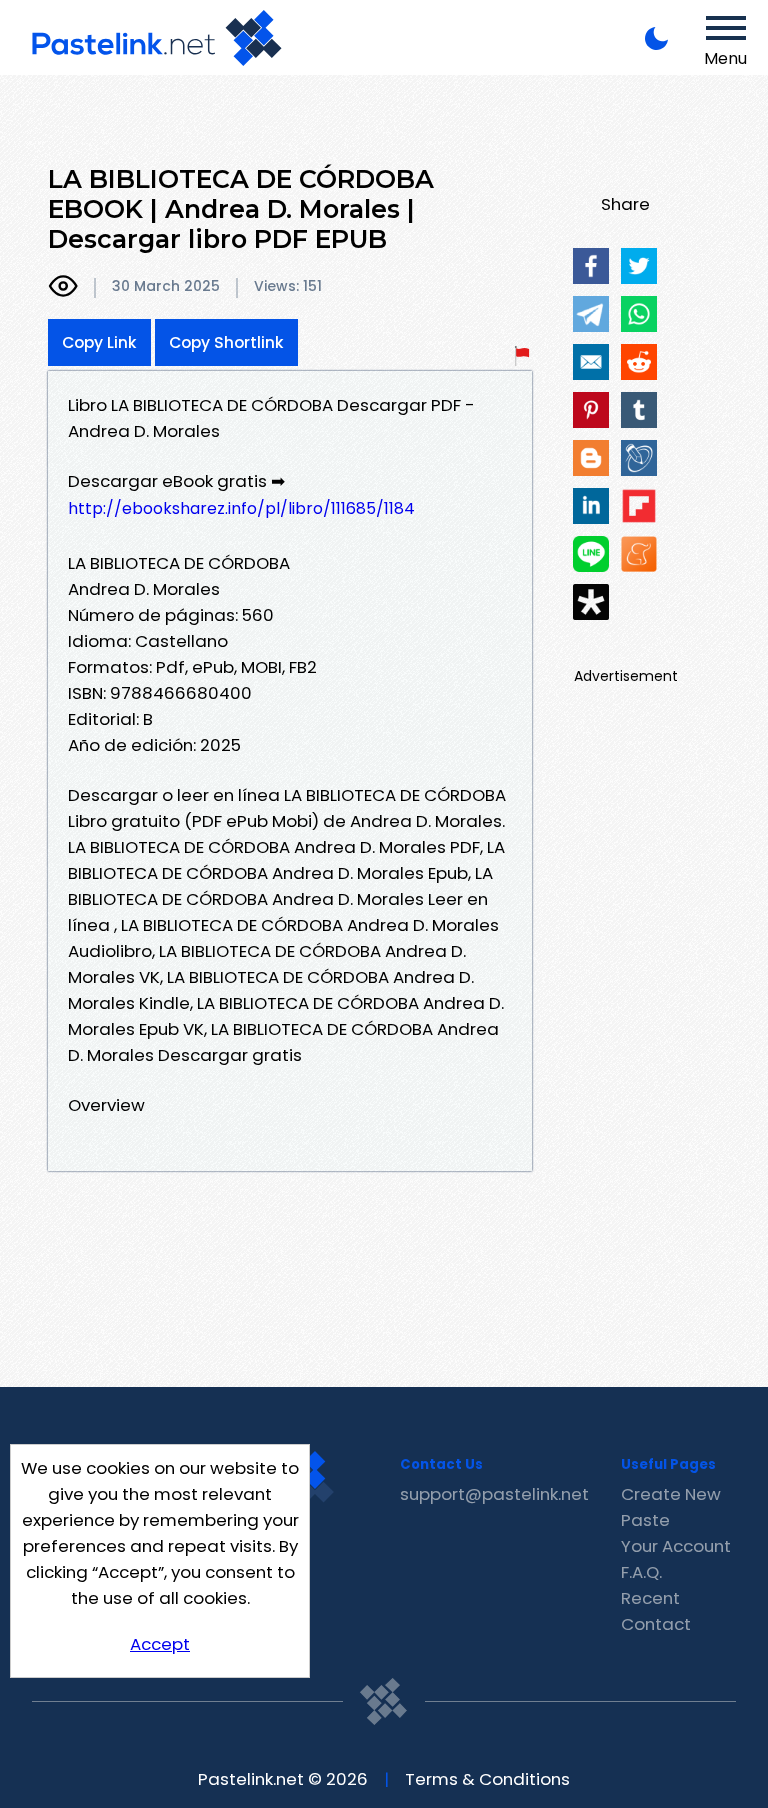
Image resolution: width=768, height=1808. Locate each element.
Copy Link (99, 342)
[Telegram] (591, 314)
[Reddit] (639, 362)
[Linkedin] (591, 506)
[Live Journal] (639, 458)
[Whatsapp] (639, 314)
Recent (650, 1598)
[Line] (591, 554)
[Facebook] (591, 266)
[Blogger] (591, 458)
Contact (656, 1624)
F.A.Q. (641, 1572)
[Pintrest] (591, 410)
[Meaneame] (639, 554)
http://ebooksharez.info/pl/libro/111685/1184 (241, 508)
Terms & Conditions (487, 1779)
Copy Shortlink (226, 342)
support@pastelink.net (494, 1494)
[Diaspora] (591, 602)
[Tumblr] (639, 410)
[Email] (591, 362)
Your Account (676, 1546)
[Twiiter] (639, 266)
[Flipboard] (639, 506)
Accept (160, 1644)
